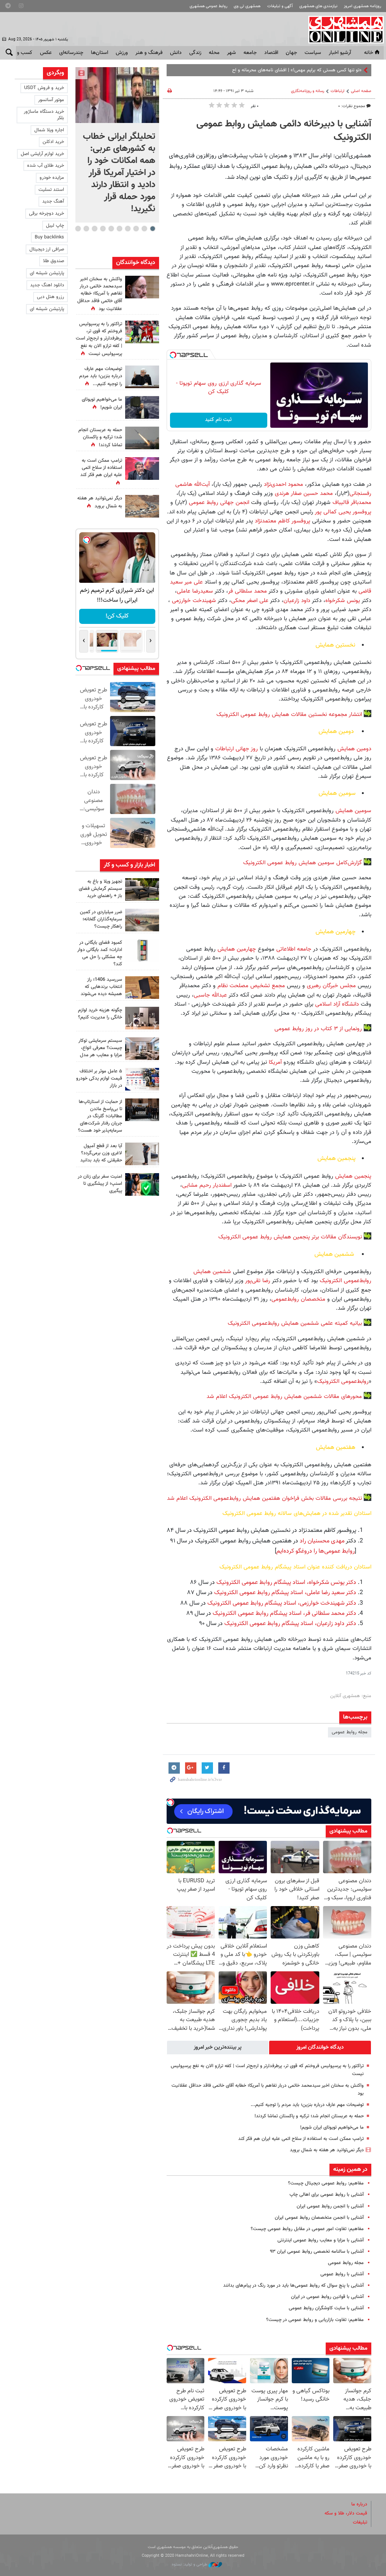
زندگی (195, 53)
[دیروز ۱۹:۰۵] (142, 407)
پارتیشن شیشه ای (47, 273)
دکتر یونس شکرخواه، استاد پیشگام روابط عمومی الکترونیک (286, 1583)
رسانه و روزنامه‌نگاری (308, 91)
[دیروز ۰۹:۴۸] (142, 1110)
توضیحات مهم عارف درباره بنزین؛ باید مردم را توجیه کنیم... (307, 2105)
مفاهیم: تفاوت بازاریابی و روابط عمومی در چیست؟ (315, 2320)
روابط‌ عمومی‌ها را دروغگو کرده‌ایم (316, 1551)
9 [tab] (86, 229)
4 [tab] (128, 229)
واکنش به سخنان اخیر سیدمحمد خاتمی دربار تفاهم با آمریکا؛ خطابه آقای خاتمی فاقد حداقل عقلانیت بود (100, 294)
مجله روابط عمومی (350, 1732)
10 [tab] (78, 229)
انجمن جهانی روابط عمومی (219, 502)
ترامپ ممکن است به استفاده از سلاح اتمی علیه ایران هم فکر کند (301, 2139)
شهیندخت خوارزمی (193, 601)
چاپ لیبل (55, 226)
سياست (313, 53)
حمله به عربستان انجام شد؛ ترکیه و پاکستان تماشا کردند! (309, 2116)
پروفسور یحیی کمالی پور (342, 512)
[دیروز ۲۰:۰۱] (117, 95)
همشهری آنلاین (342, 29)
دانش (176, 53)
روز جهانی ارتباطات (236, 749)
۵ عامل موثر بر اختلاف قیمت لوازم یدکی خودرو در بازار (99, 1078)
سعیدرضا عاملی (195, 591)
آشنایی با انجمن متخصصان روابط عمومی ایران (319, 2218)
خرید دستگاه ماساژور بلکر (44, 115)
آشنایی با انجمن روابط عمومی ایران (330, 2206)
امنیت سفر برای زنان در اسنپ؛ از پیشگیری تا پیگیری (100, 1184)
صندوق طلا (54, 261)
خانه (369, 53)
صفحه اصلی (361, 91)
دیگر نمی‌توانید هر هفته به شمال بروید (327, 2150)
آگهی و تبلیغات (280, 6)
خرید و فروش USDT (44, 88)
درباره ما (359, 2504)
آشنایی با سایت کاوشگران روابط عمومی (326, 2308)
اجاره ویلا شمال (49, 130)
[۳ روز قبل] (142, 1154)
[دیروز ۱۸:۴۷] (142, 469)
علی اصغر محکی (250, 601)
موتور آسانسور (51, 100)
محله (214, 53)
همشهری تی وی (247, 6)
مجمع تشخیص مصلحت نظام (250, 986)
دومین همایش (353, 749)
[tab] (320, 2048)
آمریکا (274, 1062)
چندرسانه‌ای (71, 53)
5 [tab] (119, 229)
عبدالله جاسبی (210, 995)
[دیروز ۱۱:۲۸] (142, 377)
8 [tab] (94, 229)
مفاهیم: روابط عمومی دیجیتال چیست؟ (326, 2183)
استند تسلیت (51, 190)
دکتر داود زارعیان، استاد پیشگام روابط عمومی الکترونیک (289, 1624)
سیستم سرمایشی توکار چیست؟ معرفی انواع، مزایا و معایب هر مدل (100, 1048)
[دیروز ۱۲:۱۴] (142, 332)
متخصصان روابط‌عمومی (298, 1299)
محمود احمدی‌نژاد (283, 484)
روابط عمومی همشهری (208, 6)
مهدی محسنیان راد (321, 1541)
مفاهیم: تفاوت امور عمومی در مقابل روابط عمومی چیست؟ (307, 2229)
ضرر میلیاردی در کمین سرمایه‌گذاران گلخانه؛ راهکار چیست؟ (101, 919)
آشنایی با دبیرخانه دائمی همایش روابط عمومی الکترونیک (284, 131)
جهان (291, 53)
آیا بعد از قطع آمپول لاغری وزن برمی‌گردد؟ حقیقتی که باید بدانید (101, 1153)
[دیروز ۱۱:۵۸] (142, 1049)
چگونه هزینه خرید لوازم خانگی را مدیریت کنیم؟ (100, 1014)
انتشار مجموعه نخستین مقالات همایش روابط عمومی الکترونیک (289, 714)
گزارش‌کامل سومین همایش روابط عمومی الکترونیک (302, 863)
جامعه (250, 53)
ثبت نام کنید (218, 420)
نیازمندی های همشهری (318, 6)
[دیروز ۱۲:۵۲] (142, 506)
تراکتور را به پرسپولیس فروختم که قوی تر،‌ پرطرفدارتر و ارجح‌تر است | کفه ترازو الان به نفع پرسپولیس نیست (99, 339)
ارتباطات (338, 91)
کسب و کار (21, 53)
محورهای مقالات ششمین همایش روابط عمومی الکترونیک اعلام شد (284, 1396)
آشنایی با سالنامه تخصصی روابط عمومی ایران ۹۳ (317, 2252)
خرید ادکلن (53, 142)
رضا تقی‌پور (257, 1281)
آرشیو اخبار (340, 53)
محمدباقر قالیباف (351, 502)
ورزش (122, 53)
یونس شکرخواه (343, 601)
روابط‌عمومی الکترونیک (343, 1381)
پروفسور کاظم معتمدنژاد (282, 521)
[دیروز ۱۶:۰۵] (142, 889)
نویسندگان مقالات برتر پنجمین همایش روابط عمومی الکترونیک (290, 1237)
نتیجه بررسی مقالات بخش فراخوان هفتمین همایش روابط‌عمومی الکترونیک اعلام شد (264, 1498)
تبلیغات (360, 2522)
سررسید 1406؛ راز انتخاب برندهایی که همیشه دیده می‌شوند (101, 987)
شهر (231, 53)
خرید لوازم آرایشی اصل (42, 154)
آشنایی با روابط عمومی (342, 2274)
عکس (46, 53)
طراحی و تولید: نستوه (190, 2564)
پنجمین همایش (353, 1176)
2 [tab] (144, 229)
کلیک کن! (117, 616)
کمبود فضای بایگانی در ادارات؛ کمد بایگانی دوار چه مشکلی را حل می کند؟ (100, 954)
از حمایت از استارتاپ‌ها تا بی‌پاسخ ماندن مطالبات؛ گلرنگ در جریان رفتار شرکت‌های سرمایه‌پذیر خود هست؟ (100, 1116)
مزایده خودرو (52, 178)
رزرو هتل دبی (51, 297)
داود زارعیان (297, 601)
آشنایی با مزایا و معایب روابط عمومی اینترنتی (321, 2240)
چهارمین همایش (236, 949)
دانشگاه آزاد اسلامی (336, 1004)
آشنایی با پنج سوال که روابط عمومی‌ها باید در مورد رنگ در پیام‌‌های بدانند (293, 2286)
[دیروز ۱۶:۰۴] (142, 988)
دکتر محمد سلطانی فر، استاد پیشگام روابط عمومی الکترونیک (284, 1614)
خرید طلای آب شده (46, 166)
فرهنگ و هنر (149, 53)
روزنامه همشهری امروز (362, 6)
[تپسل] (173, 355)
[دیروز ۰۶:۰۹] (142, 287)
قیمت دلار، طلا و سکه (346, 2513)
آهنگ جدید (53, 201)
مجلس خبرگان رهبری (330, 986)
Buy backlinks (49, 237)
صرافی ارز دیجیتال (47, 249)
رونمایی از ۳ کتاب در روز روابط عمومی (318, 1029)
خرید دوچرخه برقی (47, 214)
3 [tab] (136, 229)
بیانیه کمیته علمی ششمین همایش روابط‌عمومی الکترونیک (295, 1323)
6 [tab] (111, 229)
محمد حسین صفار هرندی (304, 493)
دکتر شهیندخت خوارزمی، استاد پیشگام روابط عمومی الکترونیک (281, 1603)
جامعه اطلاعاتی (293, 949)
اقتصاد (271, 53)
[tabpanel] (117, 145)
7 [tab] (103, 229)
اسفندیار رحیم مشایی (207, 1185)
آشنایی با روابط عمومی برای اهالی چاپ (327, 2195)
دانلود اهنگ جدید (47, 285)
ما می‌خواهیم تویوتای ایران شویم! (332, 2127)
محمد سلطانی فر (247, 591)
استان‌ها (100, 53)
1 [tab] (152, 229)
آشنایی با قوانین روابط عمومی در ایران (327, 2297)
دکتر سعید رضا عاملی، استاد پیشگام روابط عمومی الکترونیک (284, 1593)
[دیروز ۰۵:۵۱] (142, 438)
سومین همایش (352, 811)
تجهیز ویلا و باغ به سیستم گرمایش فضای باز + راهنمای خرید (100, 889)
